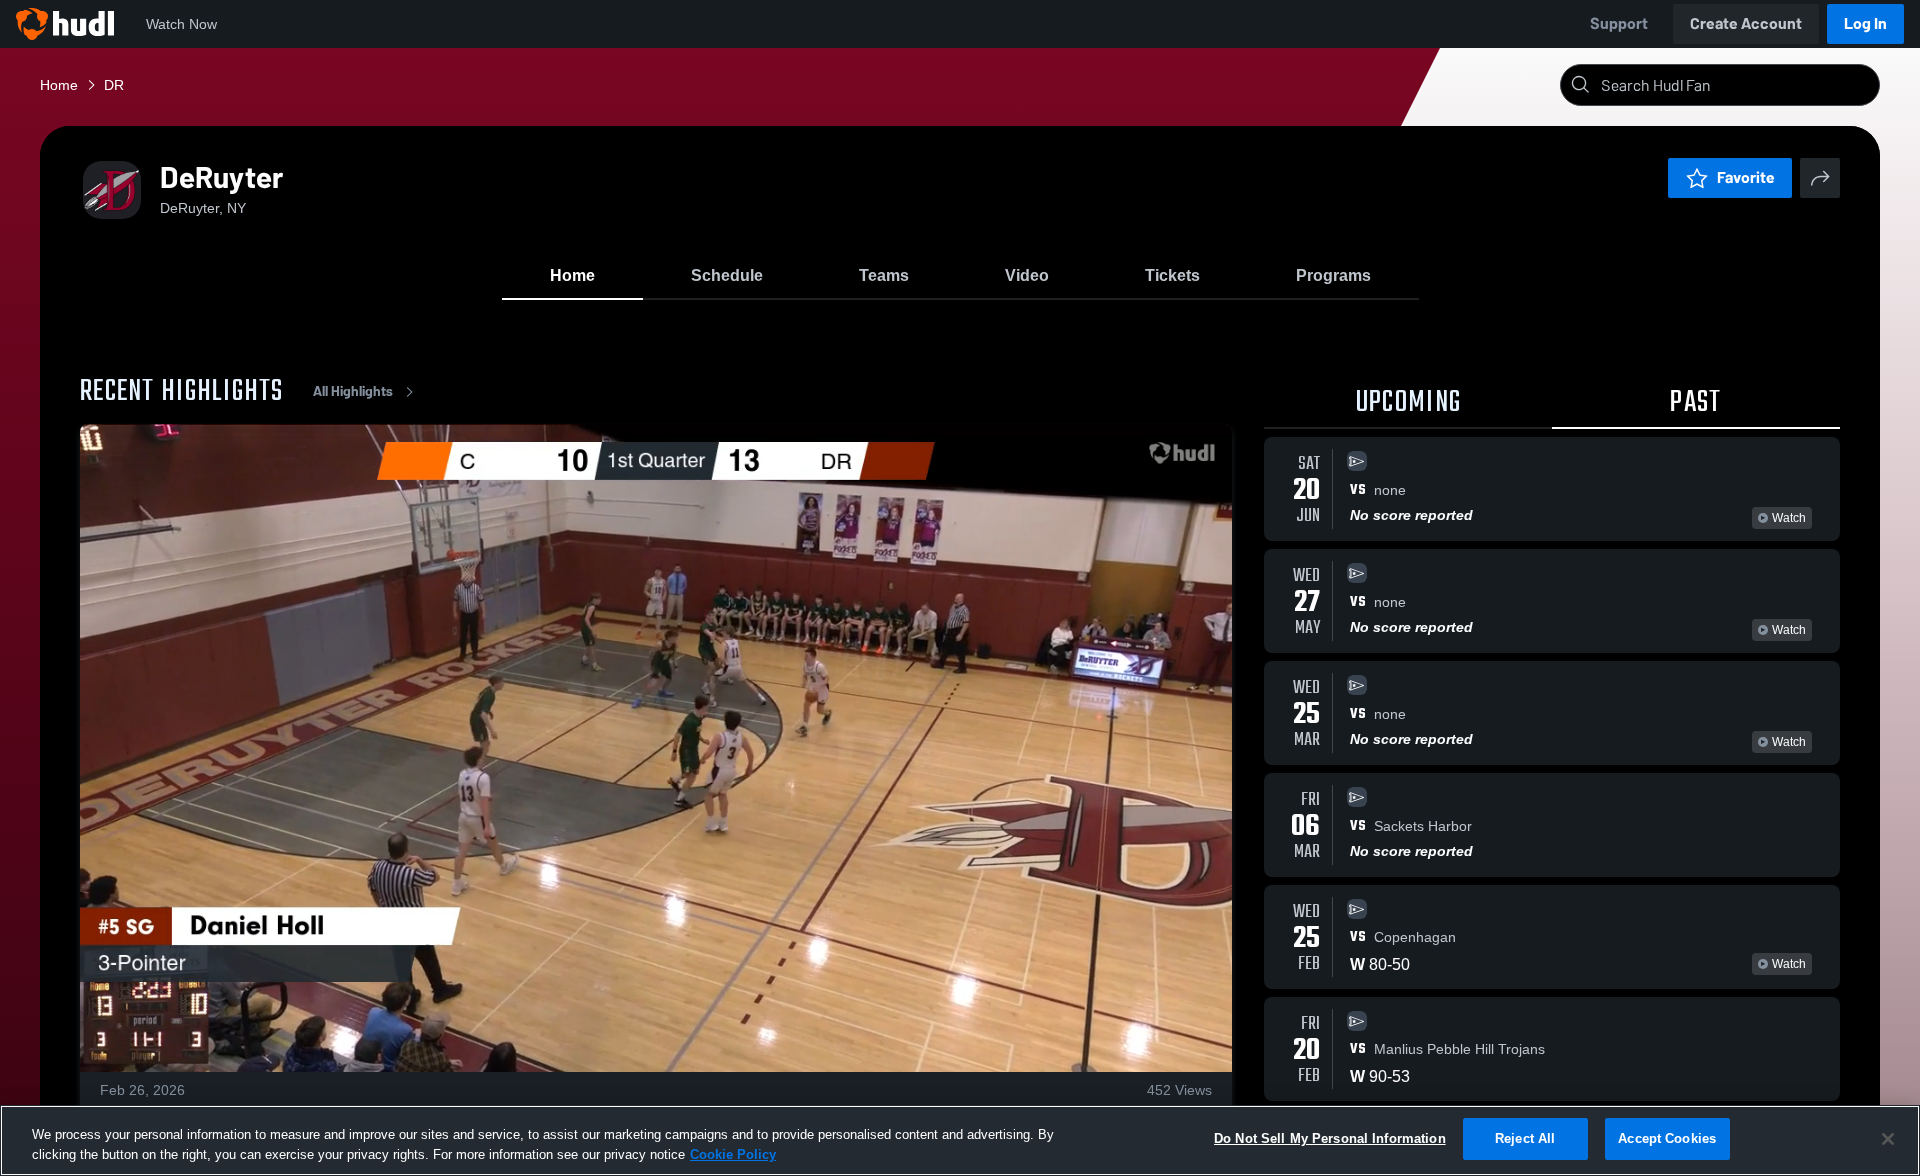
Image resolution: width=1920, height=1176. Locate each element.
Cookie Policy (733, 1154)
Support (1619, 23)
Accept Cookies (1667, 1138)
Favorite (1746, 177)
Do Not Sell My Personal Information (1330, 1138)
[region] (960, 1140)
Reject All (1525, 1138)
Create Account (1746, 23)
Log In (1865, 23)
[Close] (1888, 1139)
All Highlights (353, 391)
